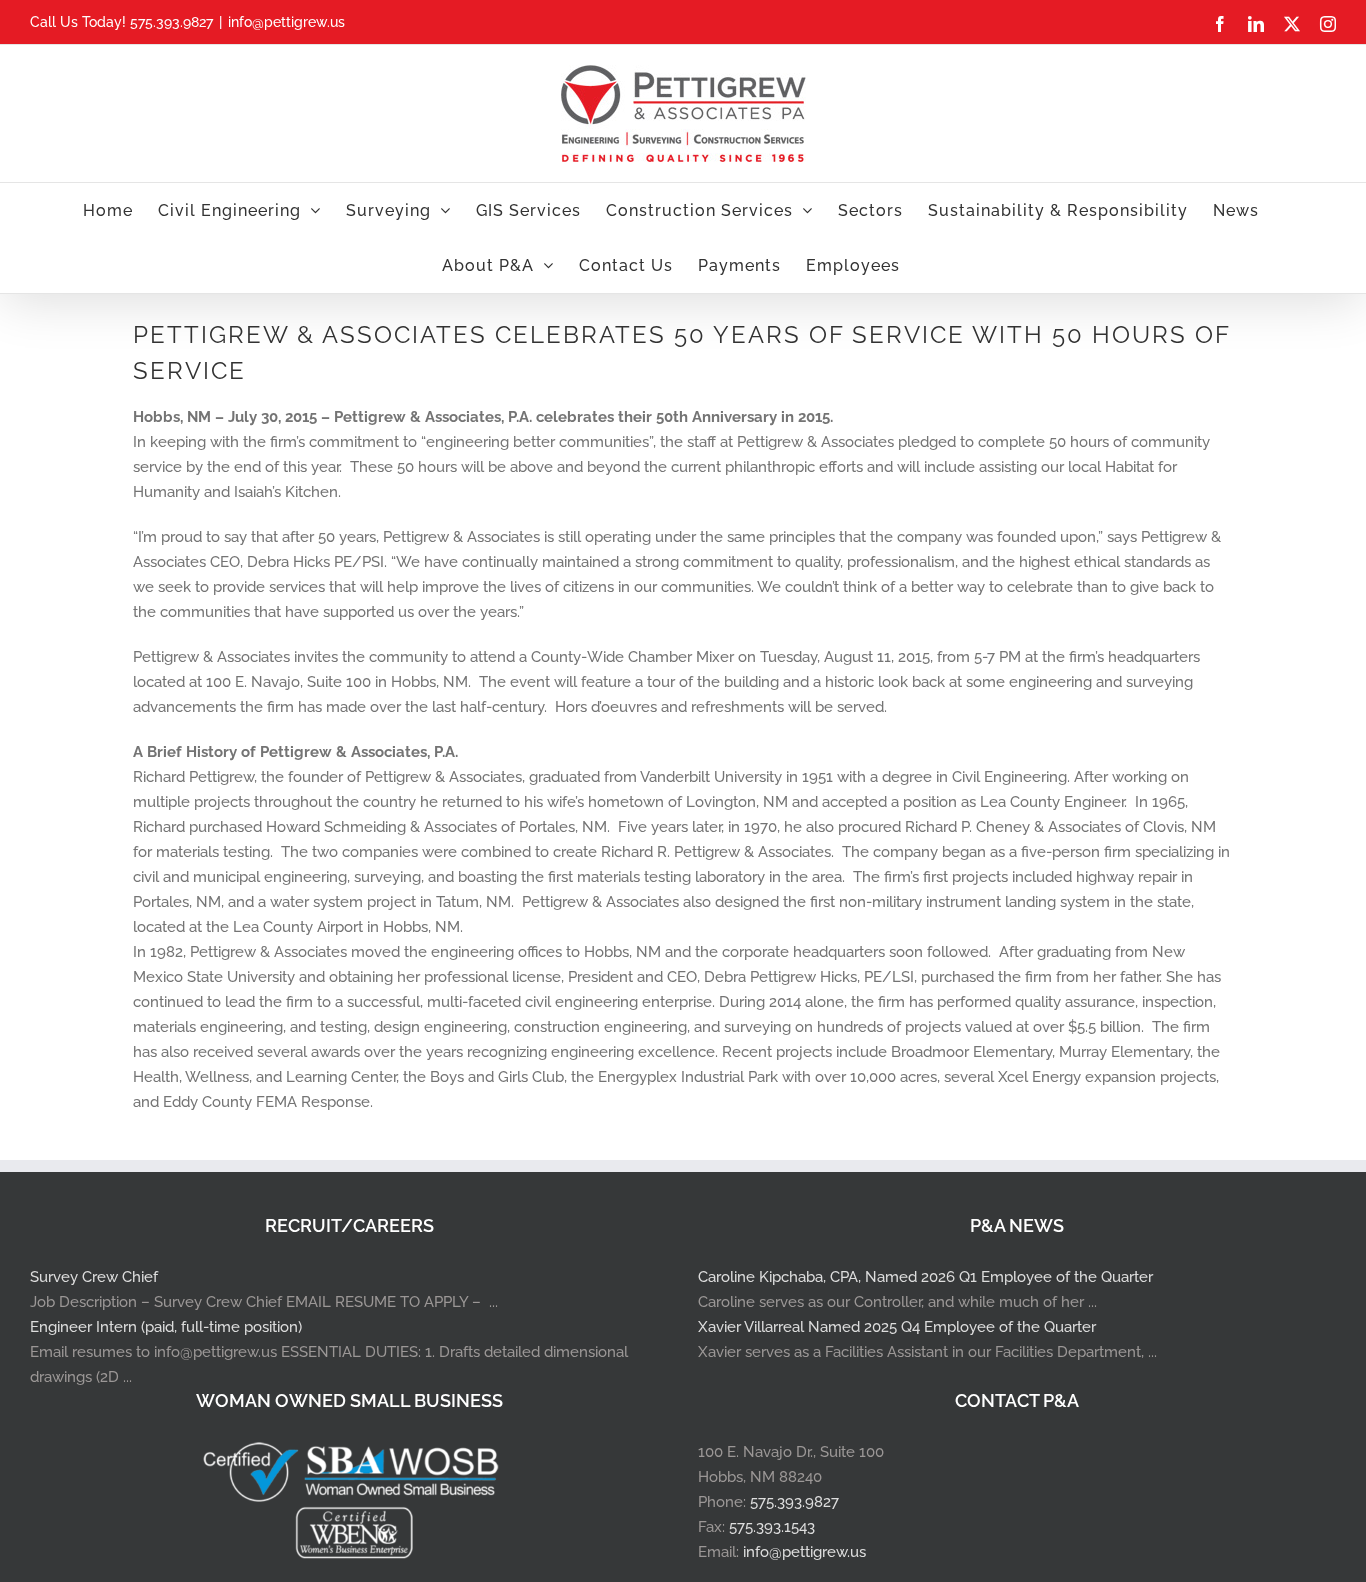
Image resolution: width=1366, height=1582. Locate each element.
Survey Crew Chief (94, 1277)
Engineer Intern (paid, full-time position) (166, 1327)
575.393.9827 (794, 1502)
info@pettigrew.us (286, 22)
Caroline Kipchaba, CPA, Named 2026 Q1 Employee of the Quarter (925, 1277)
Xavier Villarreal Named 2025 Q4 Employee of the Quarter (897, 1327)
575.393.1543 (772, 1527)
